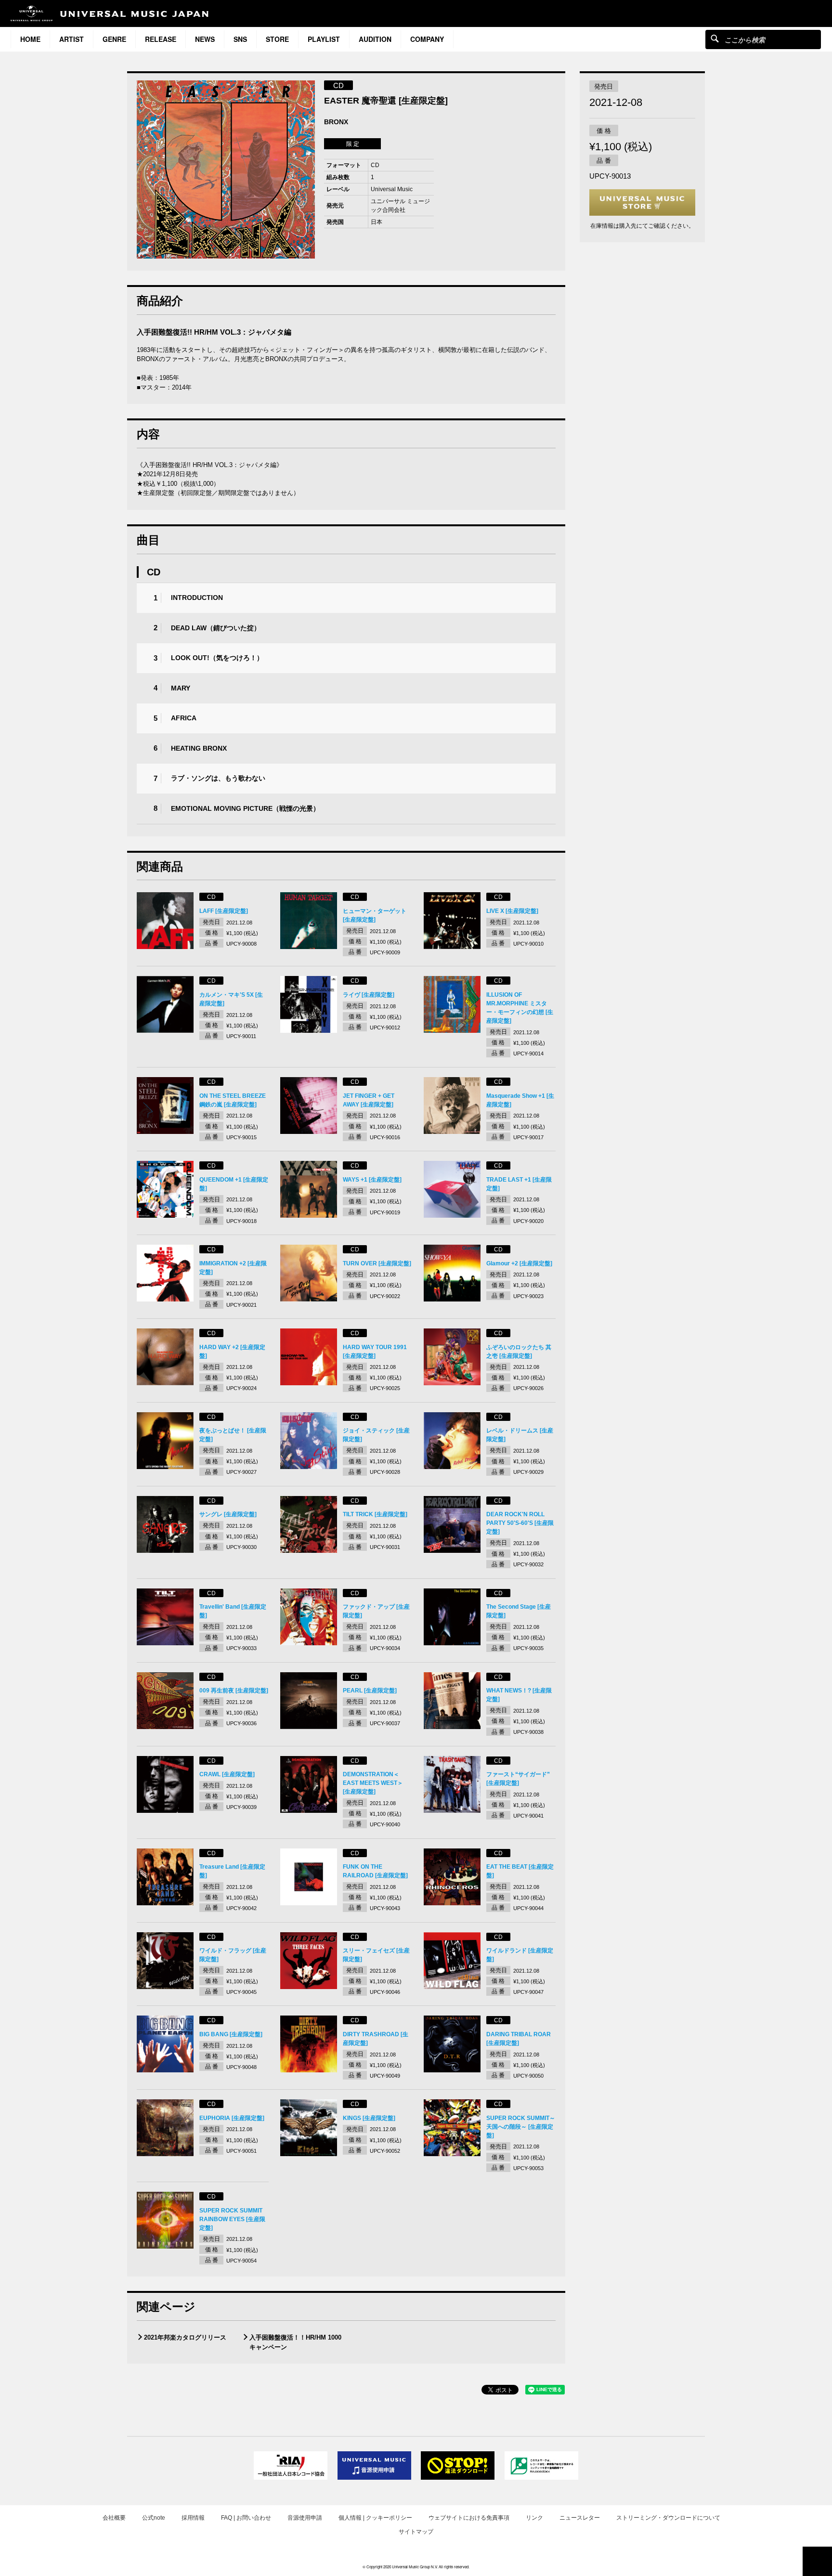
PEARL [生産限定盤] (370, 1691)
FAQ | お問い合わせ (246, 2518)
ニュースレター (580, 2518)
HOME (30, 39)
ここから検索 (715, 38)
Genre (114, 39)
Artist (71, 39)
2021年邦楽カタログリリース (185, 2337)
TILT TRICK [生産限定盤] (375, 1514)
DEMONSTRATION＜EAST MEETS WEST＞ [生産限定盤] (373, 1783)
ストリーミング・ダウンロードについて (668, 2518)
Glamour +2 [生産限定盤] (519, 1263)
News (205, 39)
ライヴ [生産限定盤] (369, 995)
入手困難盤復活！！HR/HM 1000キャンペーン (295, 2342)
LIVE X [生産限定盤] (512, 911)
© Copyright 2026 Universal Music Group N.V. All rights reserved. (416, 2567)
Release (161, 39)
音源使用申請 (305, 2518)
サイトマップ (416, 2532)
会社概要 (114, 2518)
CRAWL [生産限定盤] (227, 1774)
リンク (534, 2518)
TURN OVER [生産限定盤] (377, 1263)
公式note (154, 2518)
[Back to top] (817, 2561)
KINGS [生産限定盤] (369, 2118)
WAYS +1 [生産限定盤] (372, 1180)
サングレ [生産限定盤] (228, 1514)
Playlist (324, 39)
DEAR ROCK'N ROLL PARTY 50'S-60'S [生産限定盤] (520, 1523)
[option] (226, 169)
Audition (375, 39)
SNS (240, 39)
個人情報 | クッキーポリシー (375, 2518)
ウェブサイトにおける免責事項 (469, 2518)
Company (427, 39)
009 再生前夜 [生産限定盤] (234, 1691)
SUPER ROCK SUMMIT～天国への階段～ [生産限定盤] (521, 2127)
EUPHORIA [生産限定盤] (232, 2118)
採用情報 (193, 2518)
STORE (277, 39)
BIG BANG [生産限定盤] (231, 2034)
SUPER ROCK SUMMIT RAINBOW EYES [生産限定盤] (232, 2219)
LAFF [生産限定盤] (224, 911)
